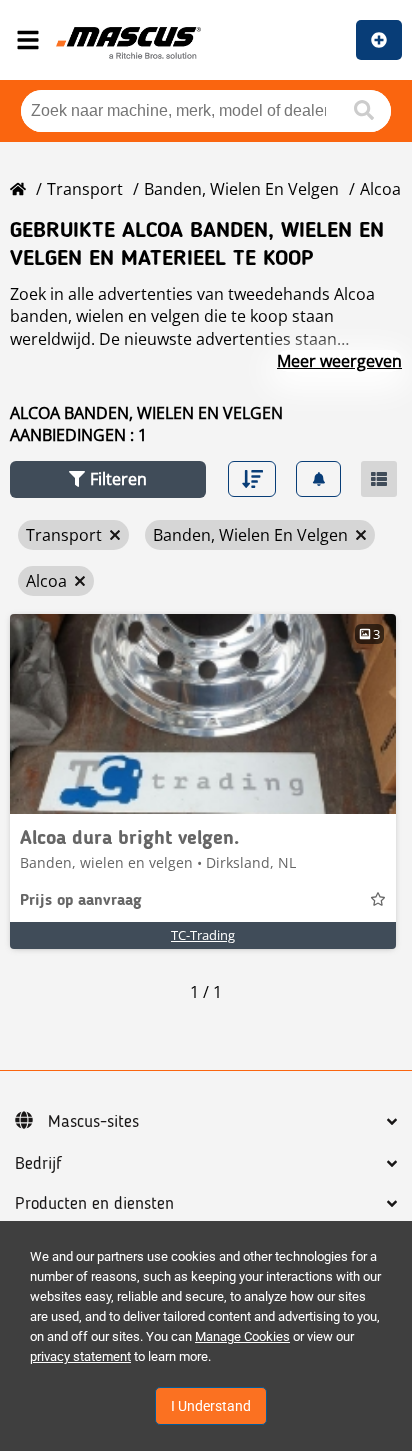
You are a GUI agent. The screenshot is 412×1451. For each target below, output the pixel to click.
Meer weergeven (339, 361)
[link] (203, 714)
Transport (85, 189)
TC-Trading (203, 935)
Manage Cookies (242, 1336)
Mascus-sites (93, 1122)
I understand (211, 1406)
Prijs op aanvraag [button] (81, 901)
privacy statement (80, 1356)
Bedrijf (38, 1164)
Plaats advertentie (379, 40)
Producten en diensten (94, 1204)
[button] (108, 479)
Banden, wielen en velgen (241, 189)
